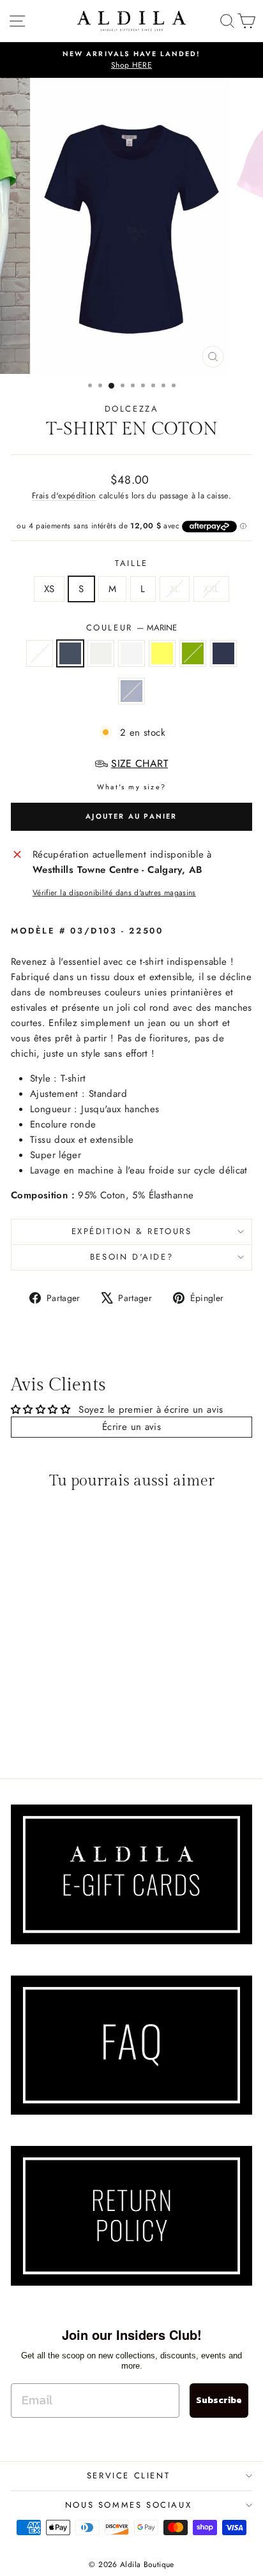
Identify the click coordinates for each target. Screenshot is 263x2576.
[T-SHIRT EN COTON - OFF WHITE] (49, 1721)
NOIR (40, 653)
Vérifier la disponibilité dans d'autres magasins (114, 893)
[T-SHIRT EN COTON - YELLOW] (79, 1721)
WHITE (131, 653)
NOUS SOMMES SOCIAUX (128, 2505)
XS (49, 589)
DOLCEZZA (132, 409)
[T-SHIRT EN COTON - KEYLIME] (94, 1721)
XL (175, 589)
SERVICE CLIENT (128, 2475)
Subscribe (219, 2400)
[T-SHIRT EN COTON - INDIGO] (49, 1733)
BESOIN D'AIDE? (131, 1257)
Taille (131, 563)
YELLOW (162, 653)
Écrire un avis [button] (131, 1427)
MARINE (70, 653)
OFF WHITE (101, 653)
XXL (211, 589)
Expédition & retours (132, 1231)
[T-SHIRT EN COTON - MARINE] (35, 1721)
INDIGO (223, 653)
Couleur (132, 628)
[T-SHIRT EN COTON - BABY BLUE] (64, 1733)
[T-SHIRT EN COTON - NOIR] (20, 1721)
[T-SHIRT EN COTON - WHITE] (64, 1721)
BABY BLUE (131, 691)
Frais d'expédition (64, 495)
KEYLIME (193, 653)
